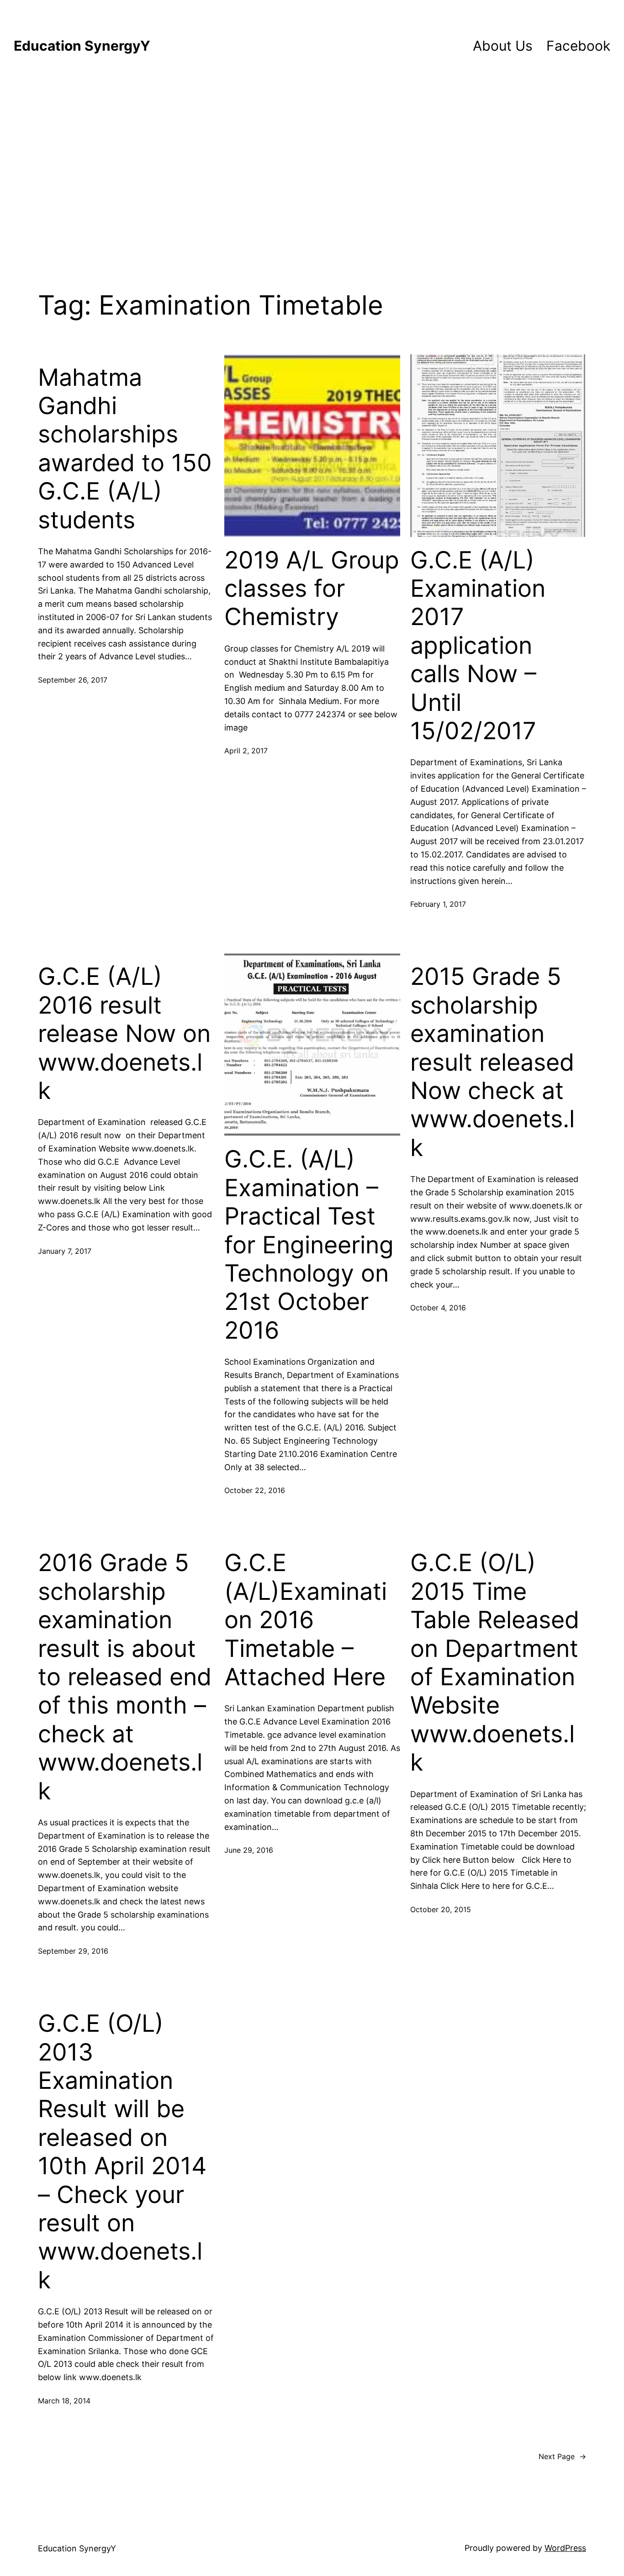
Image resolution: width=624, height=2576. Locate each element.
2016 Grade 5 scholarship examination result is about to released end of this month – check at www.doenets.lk (125, 1677)
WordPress (565, 2548)
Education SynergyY (82, 46)
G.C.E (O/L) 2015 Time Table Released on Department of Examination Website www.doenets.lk (495, 1663)
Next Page (562, 2456)
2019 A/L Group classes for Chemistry (312, 589)
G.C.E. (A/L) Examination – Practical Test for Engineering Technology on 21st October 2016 (309, 1245)
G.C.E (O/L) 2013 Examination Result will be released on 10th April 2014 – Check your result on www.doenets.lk (122, 2152)
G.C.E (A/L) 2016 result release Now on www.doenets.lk (124, 1034)
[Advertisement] (312, 167)
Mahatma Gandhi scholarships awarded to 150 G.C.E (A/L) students (125, 449)
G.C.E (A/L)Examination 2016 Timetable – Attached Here (306, 1620)
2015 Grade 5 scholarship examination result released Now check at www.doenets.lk (492, 1062)
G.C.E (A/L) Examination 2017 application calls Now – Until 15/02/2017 (478, 646)
